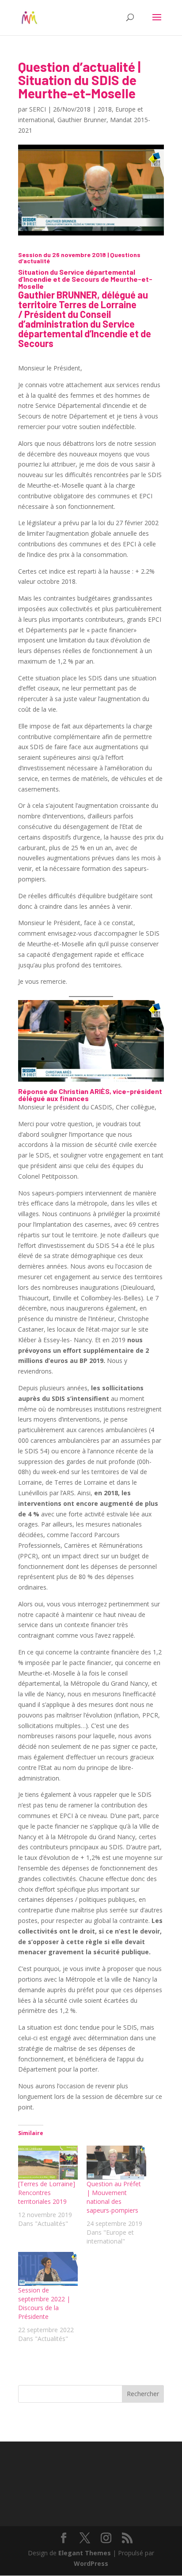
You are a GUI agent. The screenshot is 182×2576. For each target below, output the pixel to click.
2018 (105, 109)
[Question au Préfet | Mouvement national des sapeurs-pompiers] (116, 2163)
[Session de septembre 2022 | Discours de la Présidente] (48, 2269)
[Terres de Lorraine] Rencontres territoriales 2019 (47, 2193)
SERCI (38, 109)
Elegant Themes (85, 2553)
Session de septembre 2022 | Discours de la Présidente (44, 2303)
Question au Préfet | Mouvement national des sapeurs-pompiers (114, 2197)
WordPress (91, 2563)
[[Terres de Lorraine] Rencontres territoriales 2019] (48, 2163)
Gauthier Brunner (82, 120)
